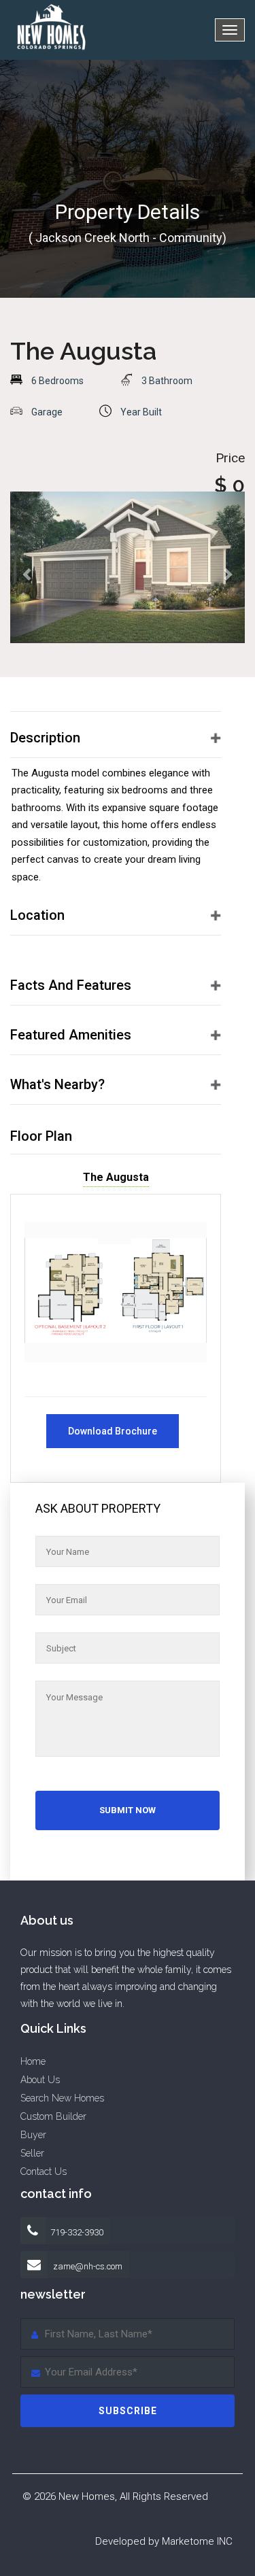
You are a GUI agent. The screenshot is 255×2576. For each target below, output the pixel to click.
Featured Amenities (71, 1035)
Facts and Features (71, 985)
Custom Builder (53, 2116)
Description (45, 738)
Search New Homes (62, 2098)
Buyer (33, 2135)
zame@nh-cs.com (88, 2266)
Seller (32, 2153)
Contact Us (44, 2171)
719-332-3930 (76, 2232)
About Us (40, 2080)
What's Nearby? (57, 1084)
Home (33, 2061)
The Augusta (116, 1177)
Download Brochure (113, 1431)
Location (37, 915)
